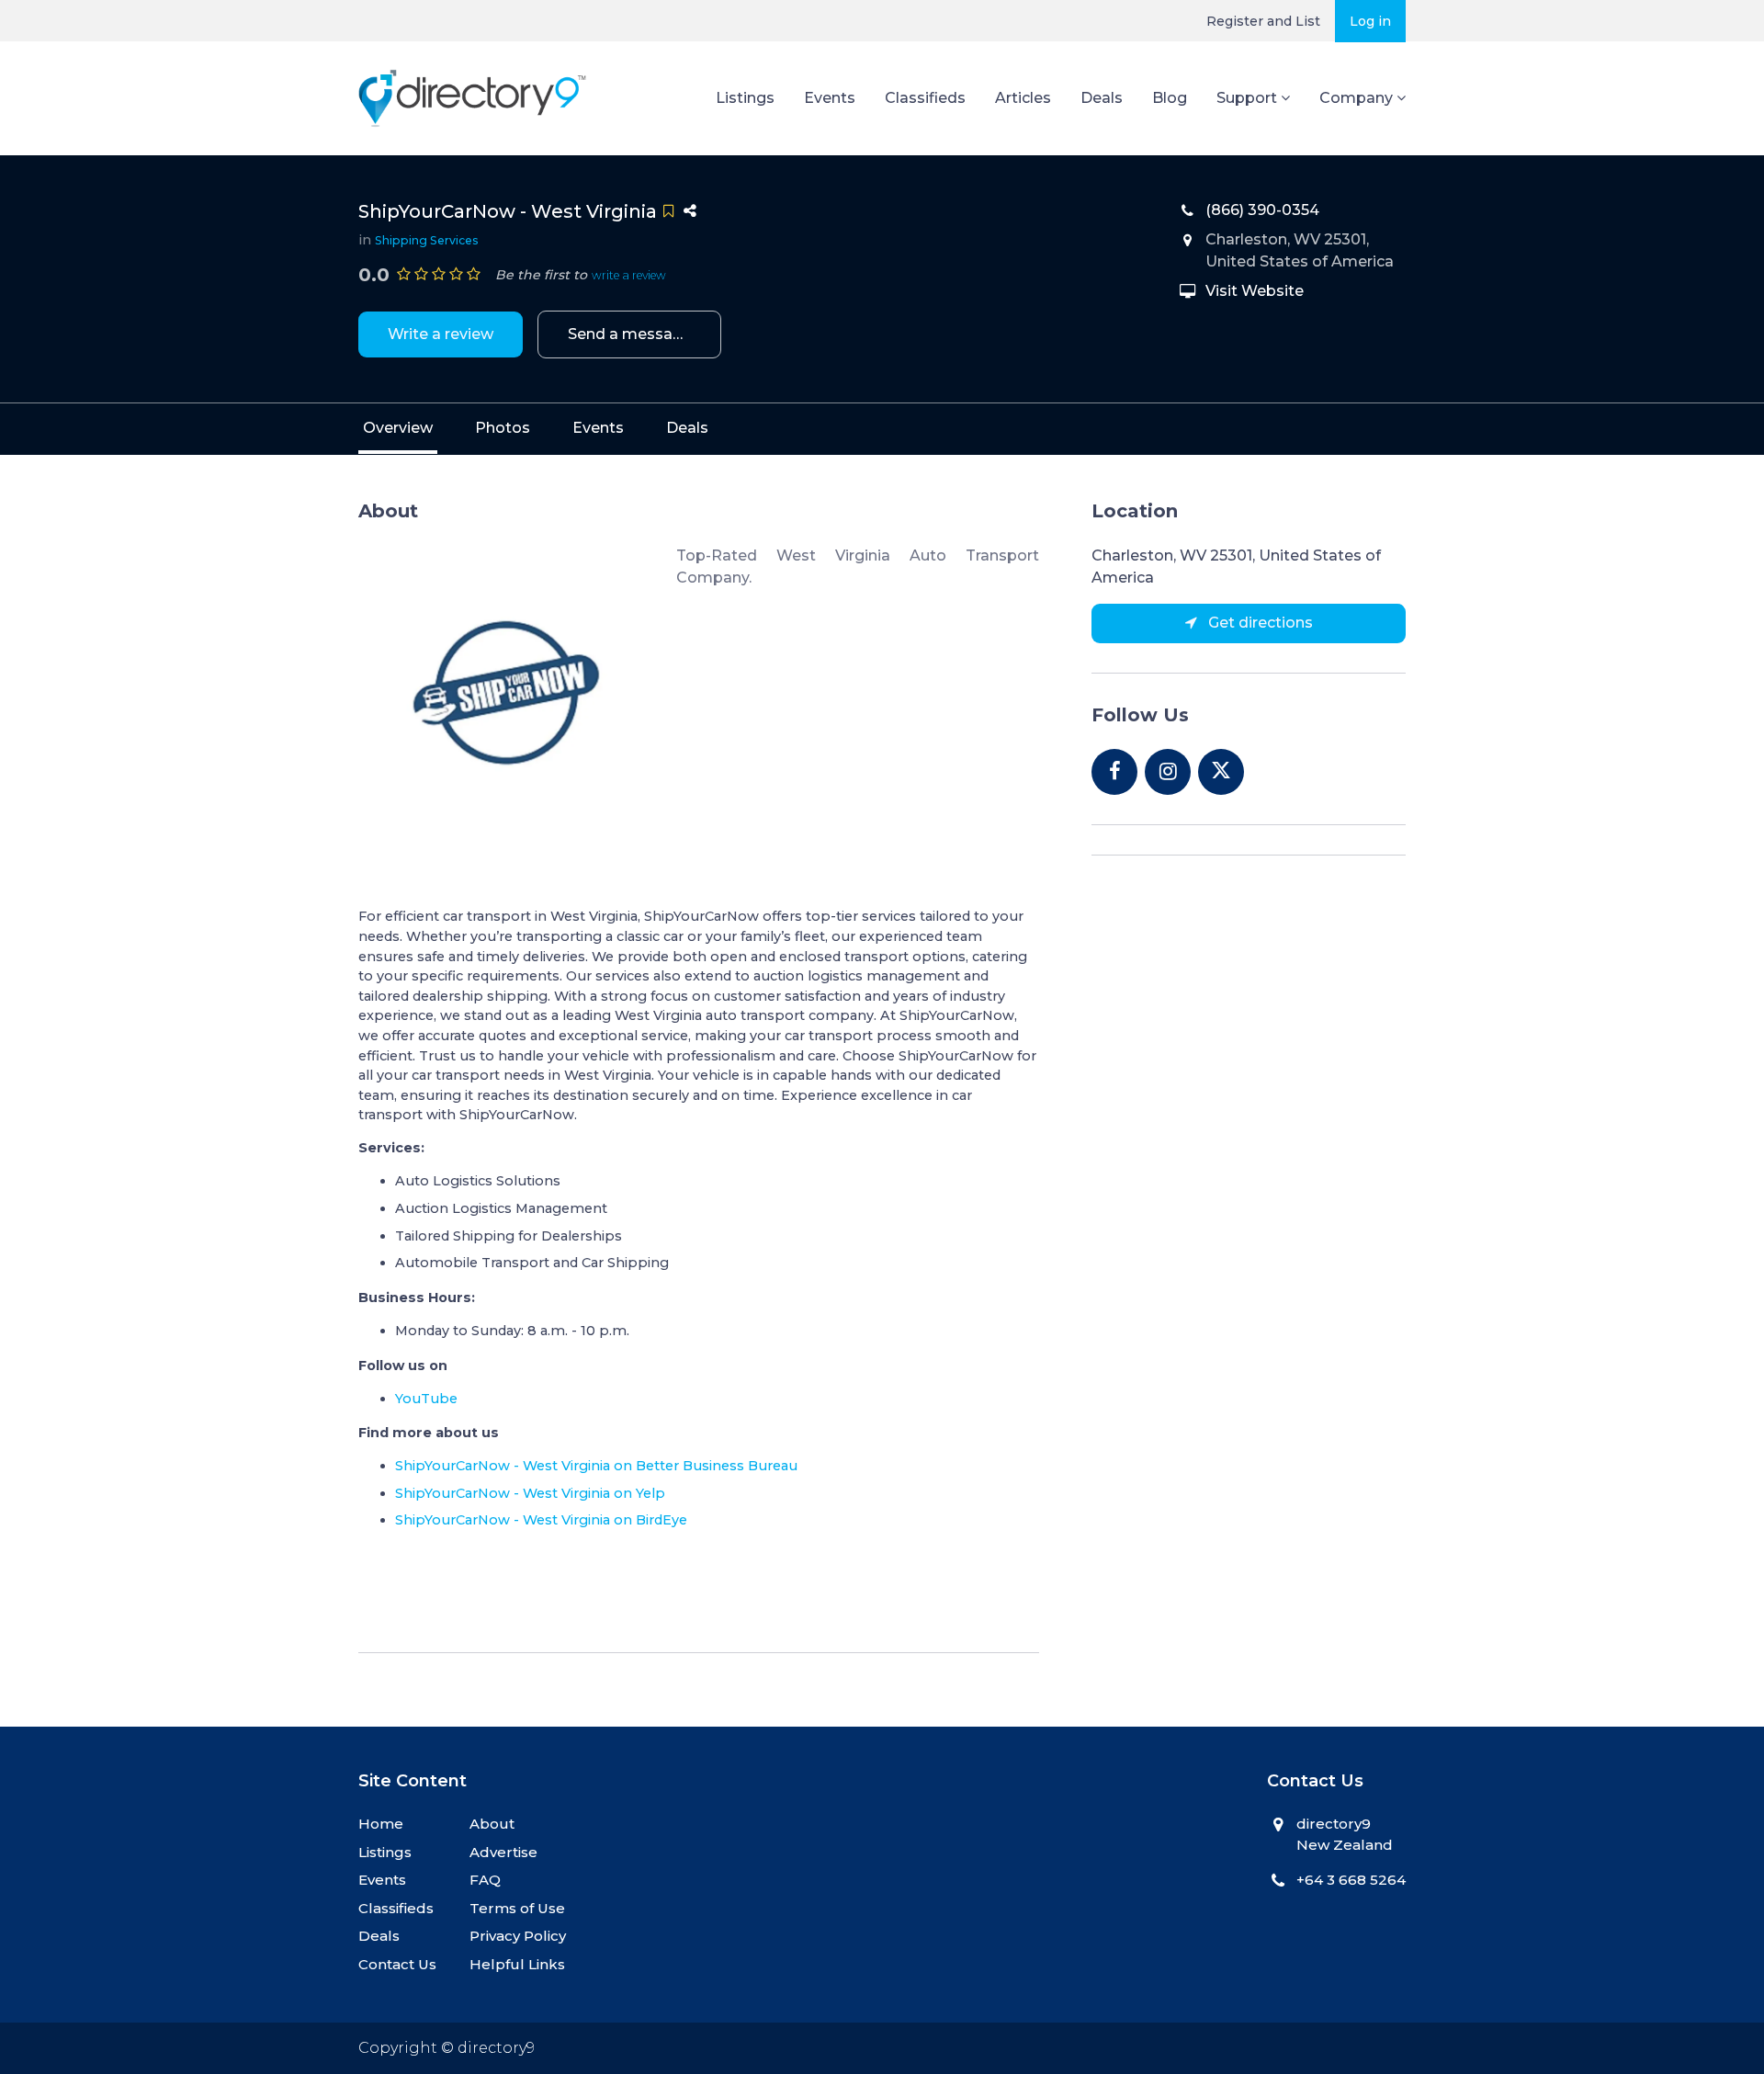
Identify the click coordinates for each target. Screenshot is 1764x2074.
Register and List (1263, 21)
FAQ (485, 1880)
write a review (629, 275)
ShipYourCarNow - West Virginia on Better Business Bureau (596, 1466)
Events (830, 98)
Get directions (1259, 623)
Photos (503, 428)
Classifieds (925, 98)
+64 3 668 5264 (1351, 1880)
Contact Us (397, 1964)
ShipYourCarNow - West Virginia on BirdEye (541, 1520)
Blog (1170, 98)
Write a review (441, 334)
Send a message (630, 334)
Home (381, 1824)
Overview (398, 428)
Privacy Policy (518, 1936)
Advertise (503, 1852)
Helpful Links (517, 1964)
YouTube (426, 1399)
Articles (1023, 98)
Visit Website (1255, 291)
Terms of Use (517, 1908)
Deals (1102, 98)
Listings (745, 98)
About (492, 1824)
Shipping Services (427, 240)
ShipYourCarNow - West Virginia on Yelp (530, 1493)
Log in (1370, 21)
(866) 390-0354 (1262, 210)
